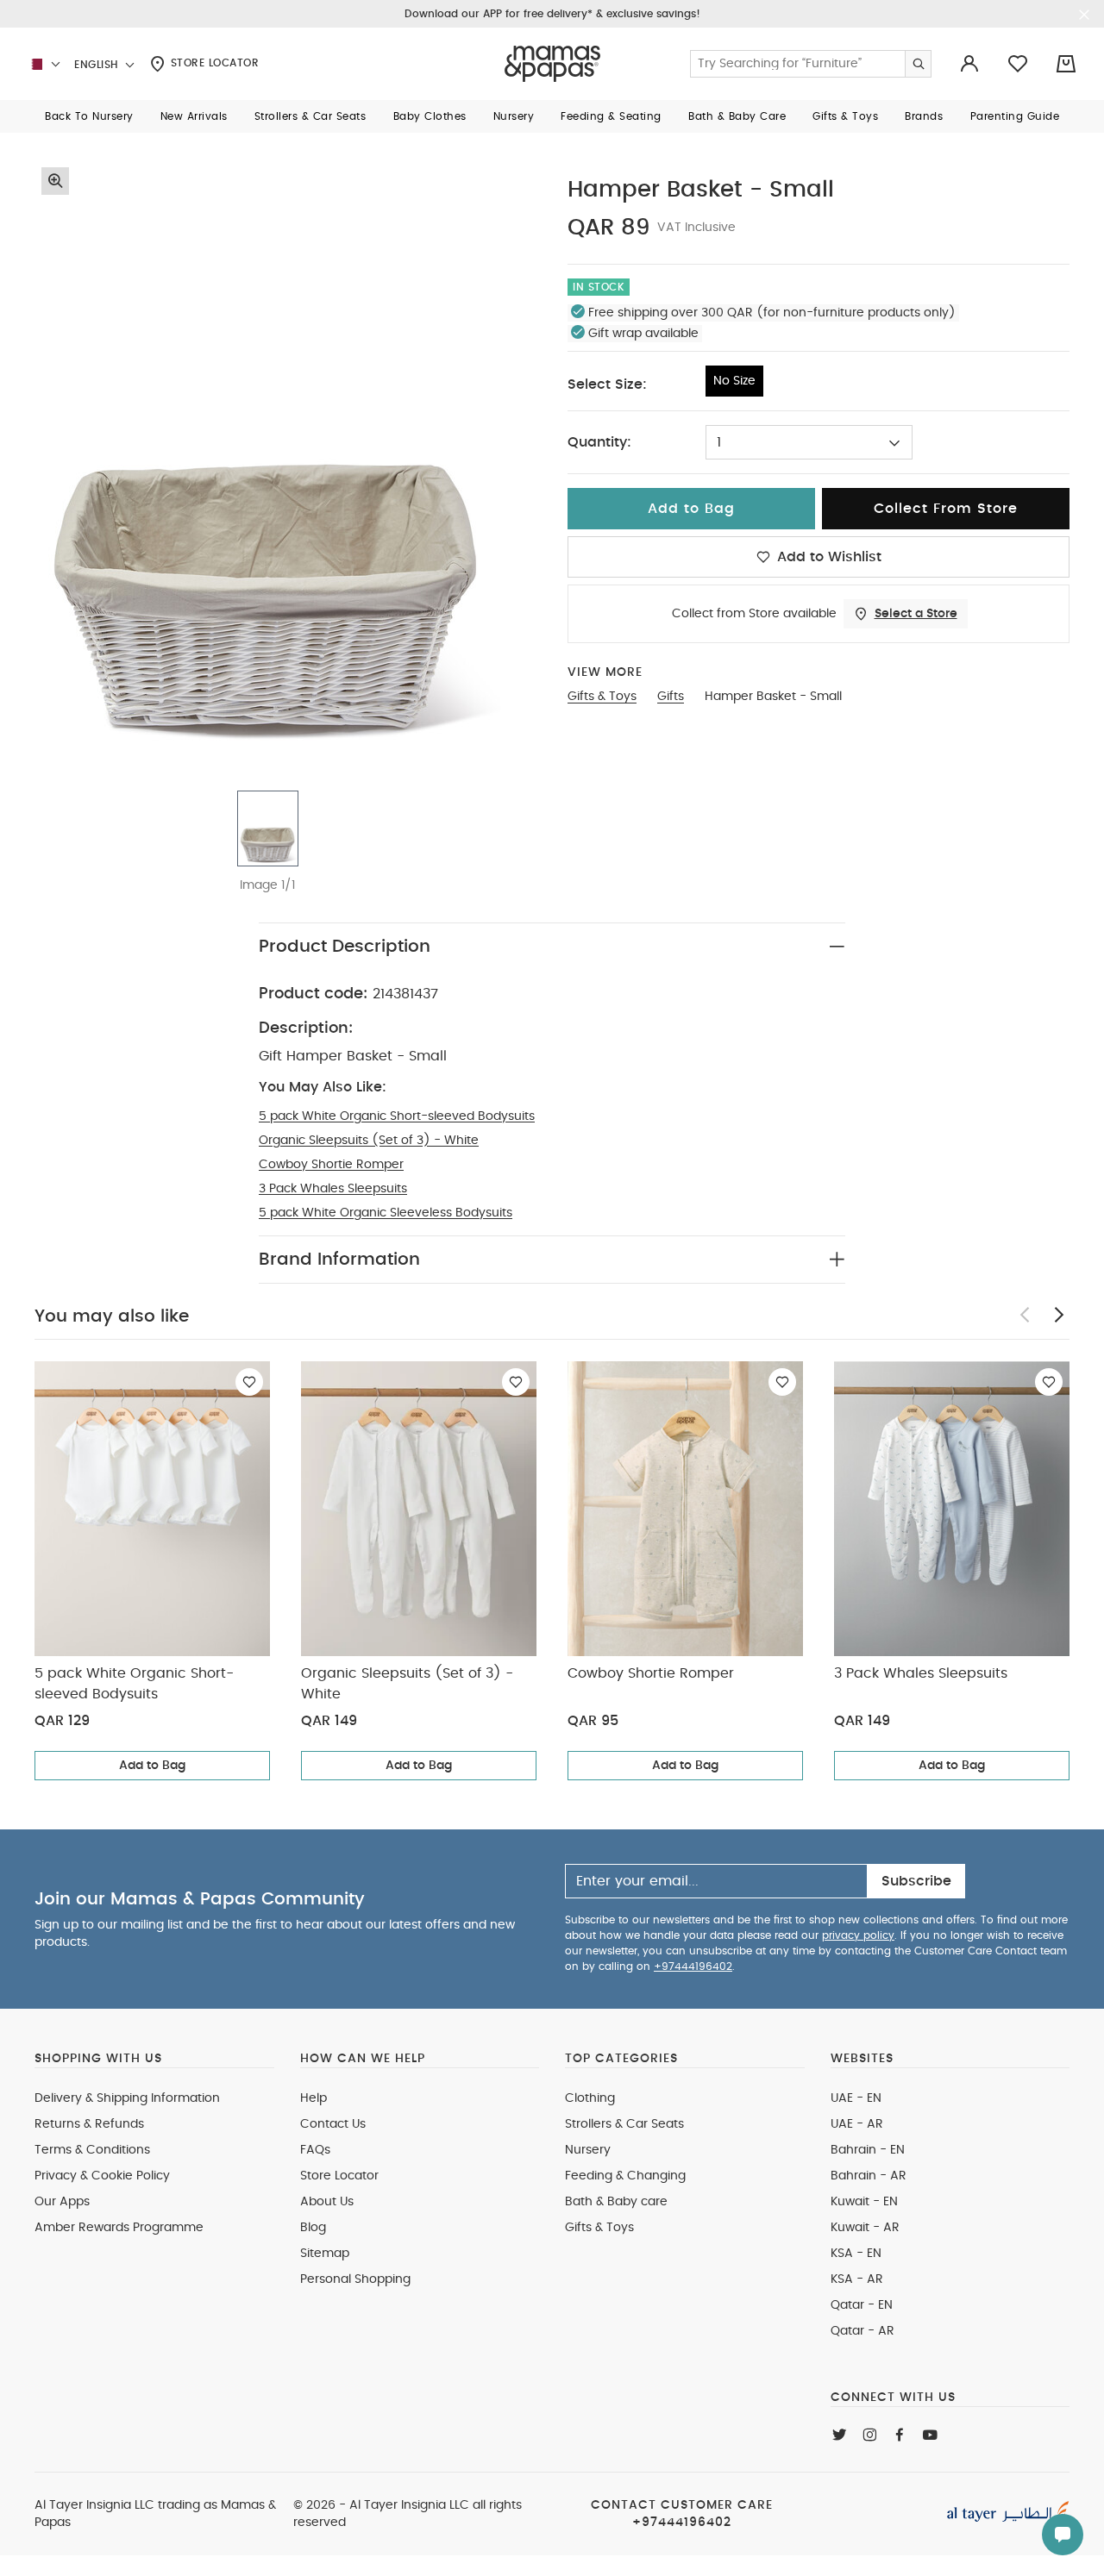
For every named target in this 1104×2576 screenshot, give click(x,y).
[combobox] (809, 442)
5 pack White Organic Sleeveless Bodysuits (386, 1213)
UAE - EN (856, 2098)
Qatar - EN (862, 2305)
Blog (313, 2228)
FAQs (315, 2150)
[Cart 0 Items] (1066, 64)
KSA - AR (857, 2279)
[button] (89, 116)
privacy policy (858, 1935)
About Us (327, 2202)
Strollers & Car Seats (624, 2124)
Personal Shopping (355, 2279)
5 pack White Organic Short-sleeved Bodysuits (397, 1116)
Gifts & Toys (599, 2228)
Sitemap (325, 2254)
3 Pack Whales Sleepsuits (333, 1189)
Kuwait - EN (864, 2202)
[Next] (1059, 1315)
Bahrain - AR (869, 2176)
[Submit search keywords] (918, 64)
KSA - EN (856, 2254)
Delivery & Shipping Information (127, 2098)
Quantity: (599, 442)
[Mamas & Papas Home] (552, 64)
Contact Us (333, 2124)
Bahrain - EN (868, 2150)
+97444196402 (693, 1966)
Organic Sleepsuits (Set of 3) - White (369, 1141)
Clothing (590, 2098)
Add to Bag (152, 1766)
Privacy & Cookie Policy (102, 2176)
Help (314, 2098)
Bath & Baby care (616, 2202)
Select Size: (607, 385)
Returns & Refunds (89, 2124)
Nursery (588, 2150)
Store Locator (213, 63)
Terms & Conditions (92, 2150)
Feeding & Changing (625, 2176)
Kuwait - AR (865, 2228)
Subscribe (916, 1881)
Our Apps (62, 2202)
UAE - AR (857, 2124)
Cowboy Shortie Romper (331, 1165)
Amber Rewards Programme (119, 2228)
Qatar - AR (862, 2331)
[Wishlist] (249, 1382)
